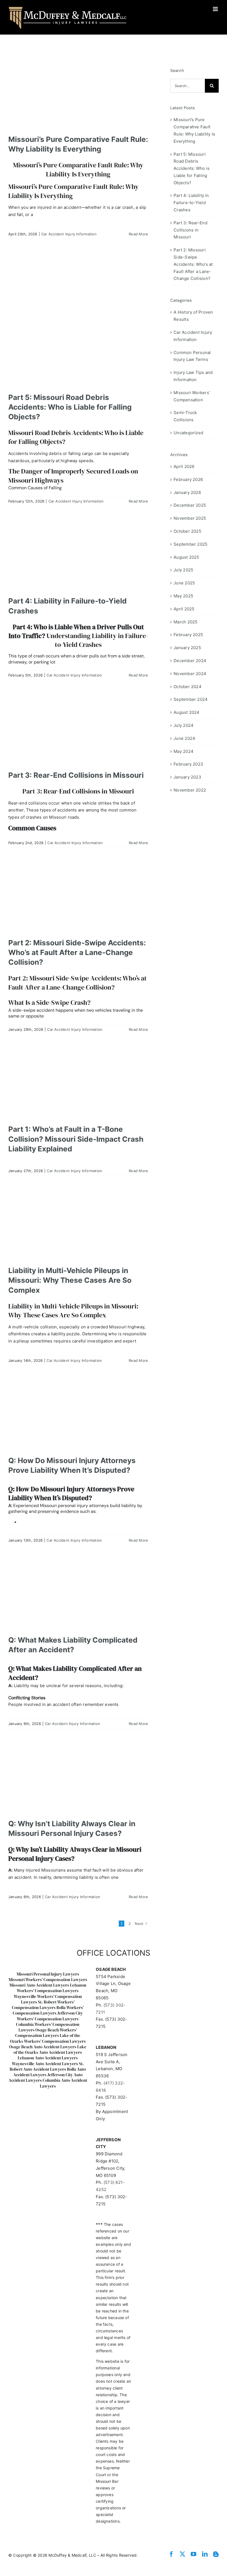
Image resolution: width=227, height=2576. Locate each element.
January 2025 (187, 648)
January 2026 (187, 492)
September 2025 (190, 544)
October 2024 (188, 687)
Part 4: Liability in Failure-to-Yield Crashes (191, 203)
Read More (138, 234)
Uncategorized (188, 433)
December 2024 (190, 661)
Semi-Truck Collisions (185, 416)
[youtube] (194, 2554)
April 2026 (184, 466)
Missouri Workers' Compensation (192, 396)
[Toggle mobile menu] (216, 9)
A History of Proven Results (193, 316)
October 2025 (187, 531)
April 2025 (184, 609)
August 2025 (186, 557)
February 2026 (188, 479)
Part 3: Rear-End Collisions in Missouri (76, 775)
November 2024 (190, 674)
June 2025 (184, 583)
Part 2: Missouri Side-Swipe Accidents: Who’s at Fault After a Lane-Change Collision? (77, 952)
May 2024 (184, 751)
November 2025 (190, 518)
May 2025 (183, 596)
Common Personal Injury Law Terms (192, 356)
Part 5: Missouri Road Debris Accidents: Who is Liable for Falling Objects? (70, 407)
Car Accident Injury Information (69, 234)
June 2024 (184, 738)
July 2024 (184, 725)
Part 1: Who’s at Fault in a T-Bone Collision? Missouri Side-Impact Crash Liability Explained (76, 1139)
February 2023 (188, 764)
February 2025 (188, 635)
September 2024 (191, 699)
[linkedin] (205, 2554)
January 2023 (187, 777)
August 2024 (186, 712)
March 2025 (185, 622)
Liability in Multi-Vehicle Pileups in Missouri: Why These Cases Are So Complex (70, 1280)
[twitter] (182, 2554)
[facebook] (171, 2554)
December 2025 (190, 505)
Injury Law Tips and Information (193, 376)
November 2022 (190, 790)
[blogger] (216, 2554)
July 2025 (183, 570)
